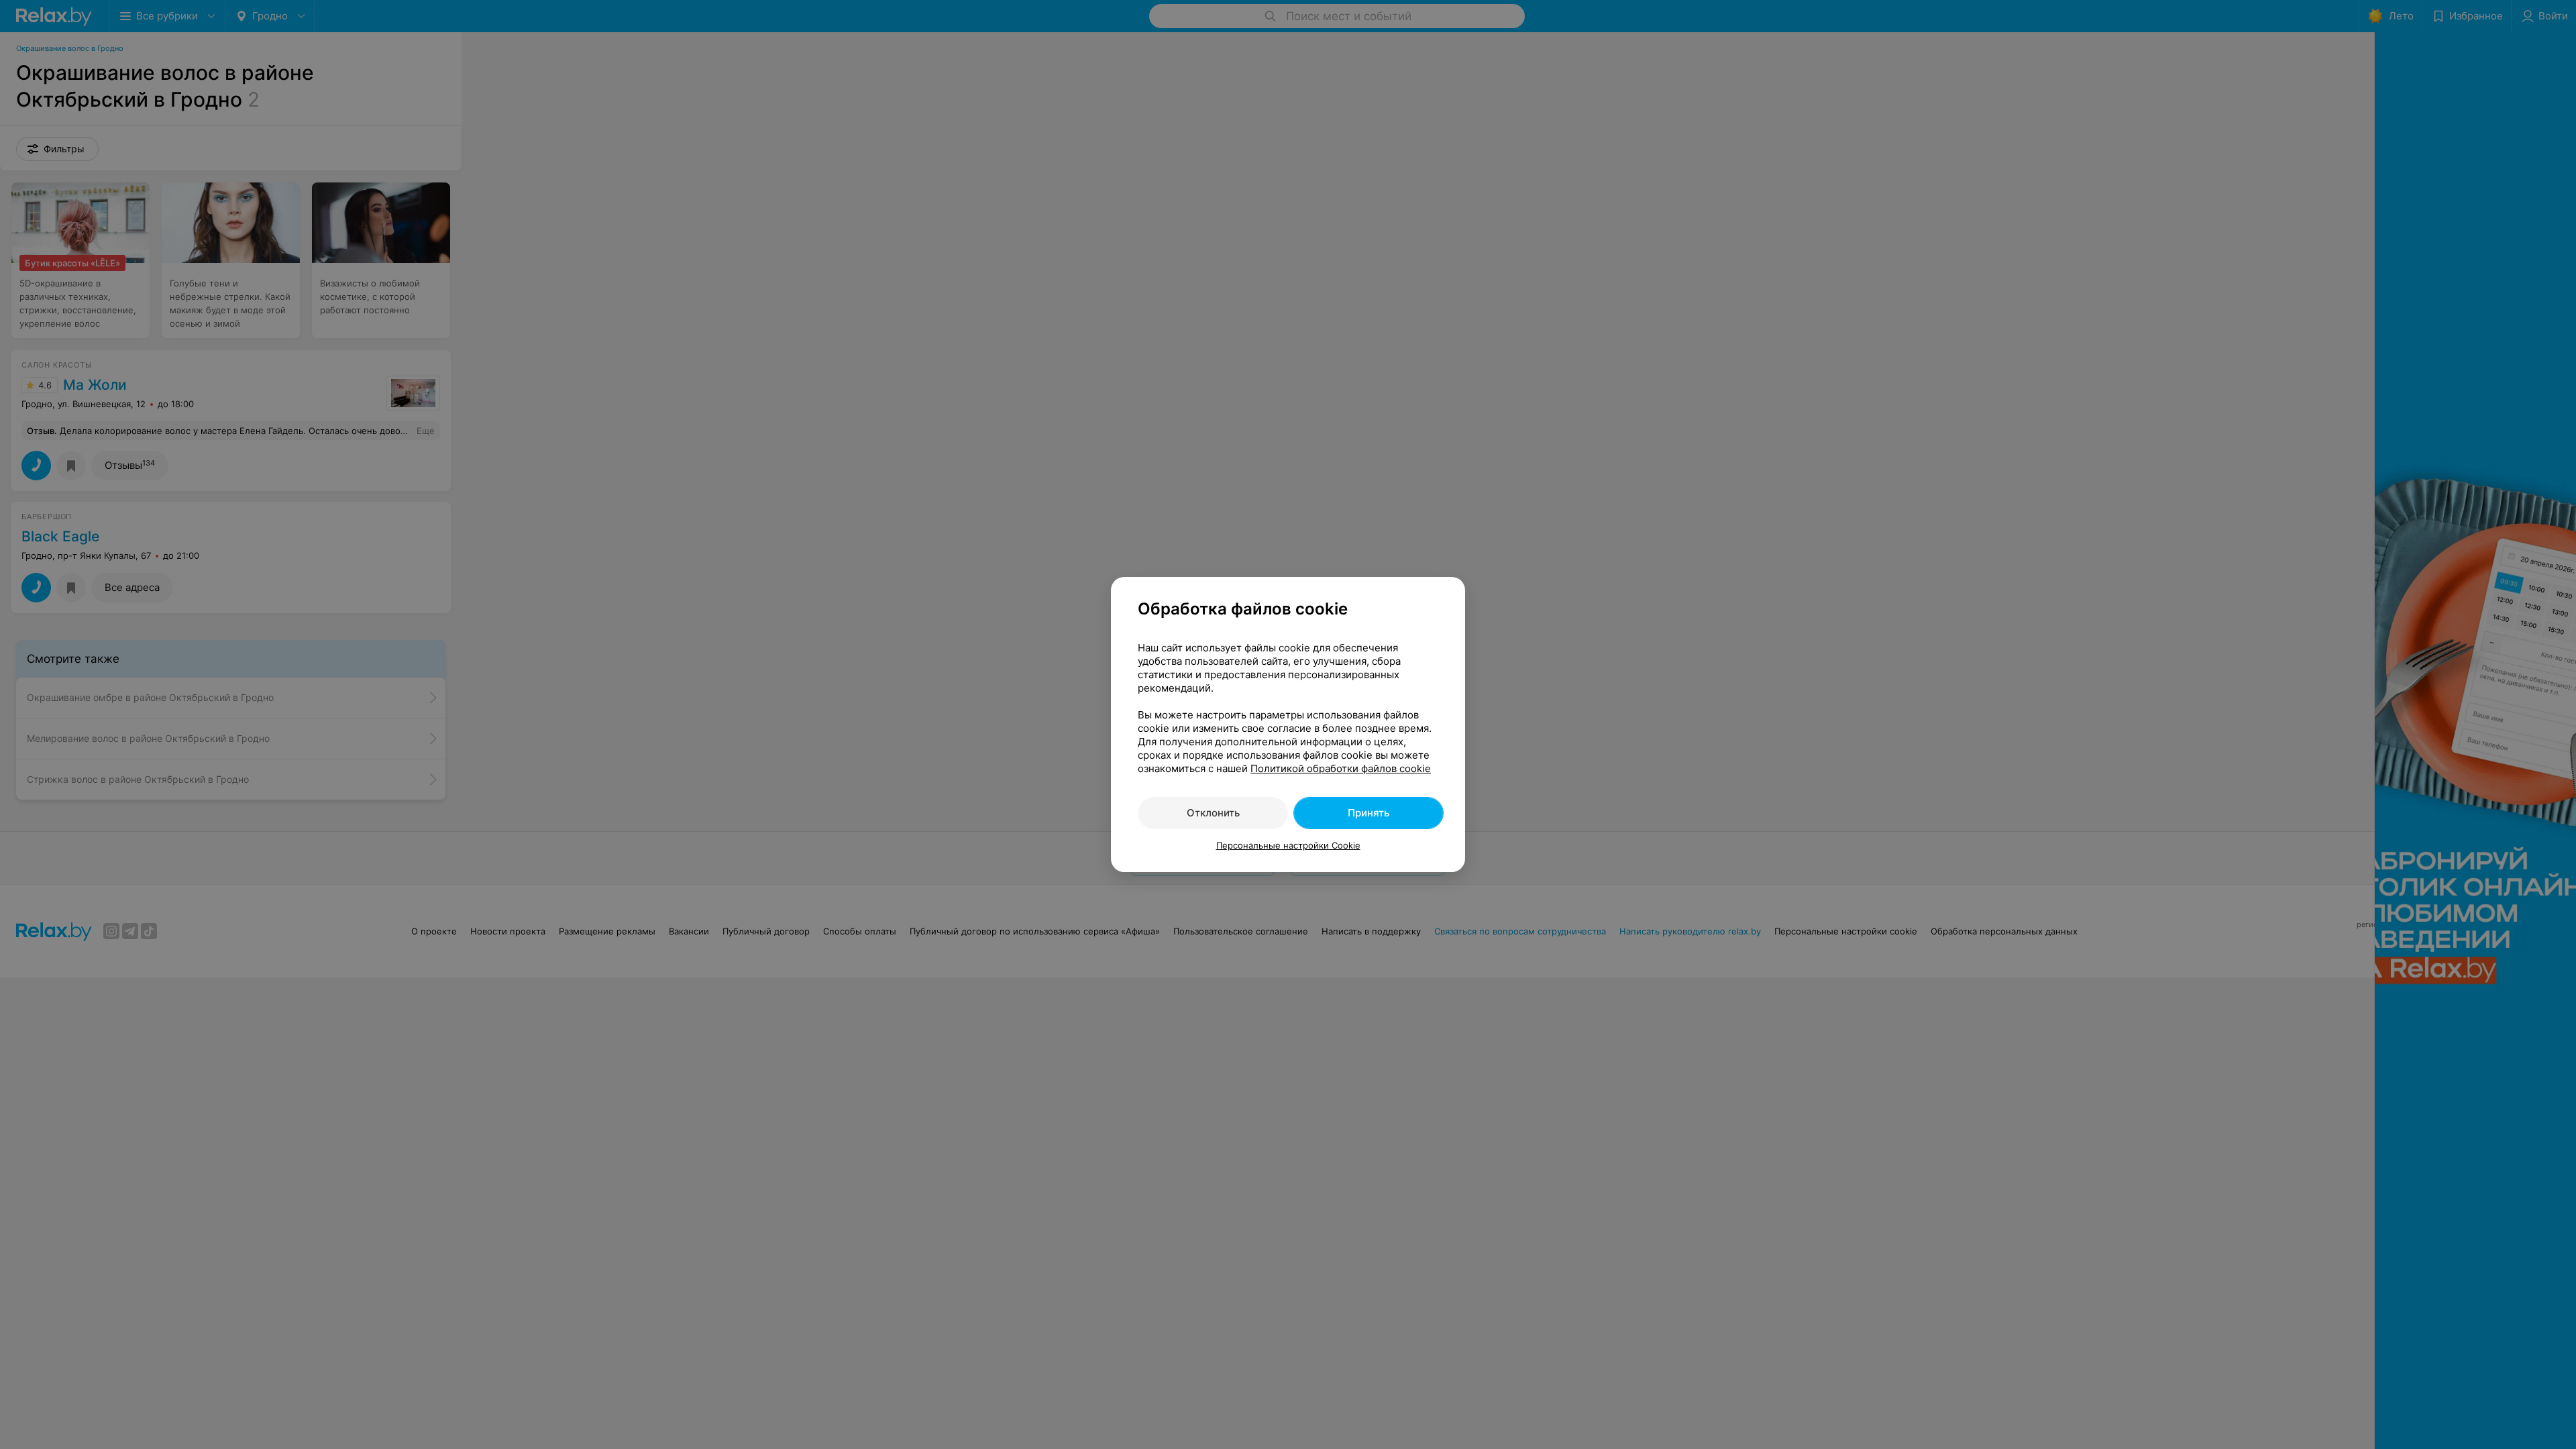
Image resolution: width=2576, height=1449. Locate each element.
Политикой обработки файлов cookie (1341, 768)
